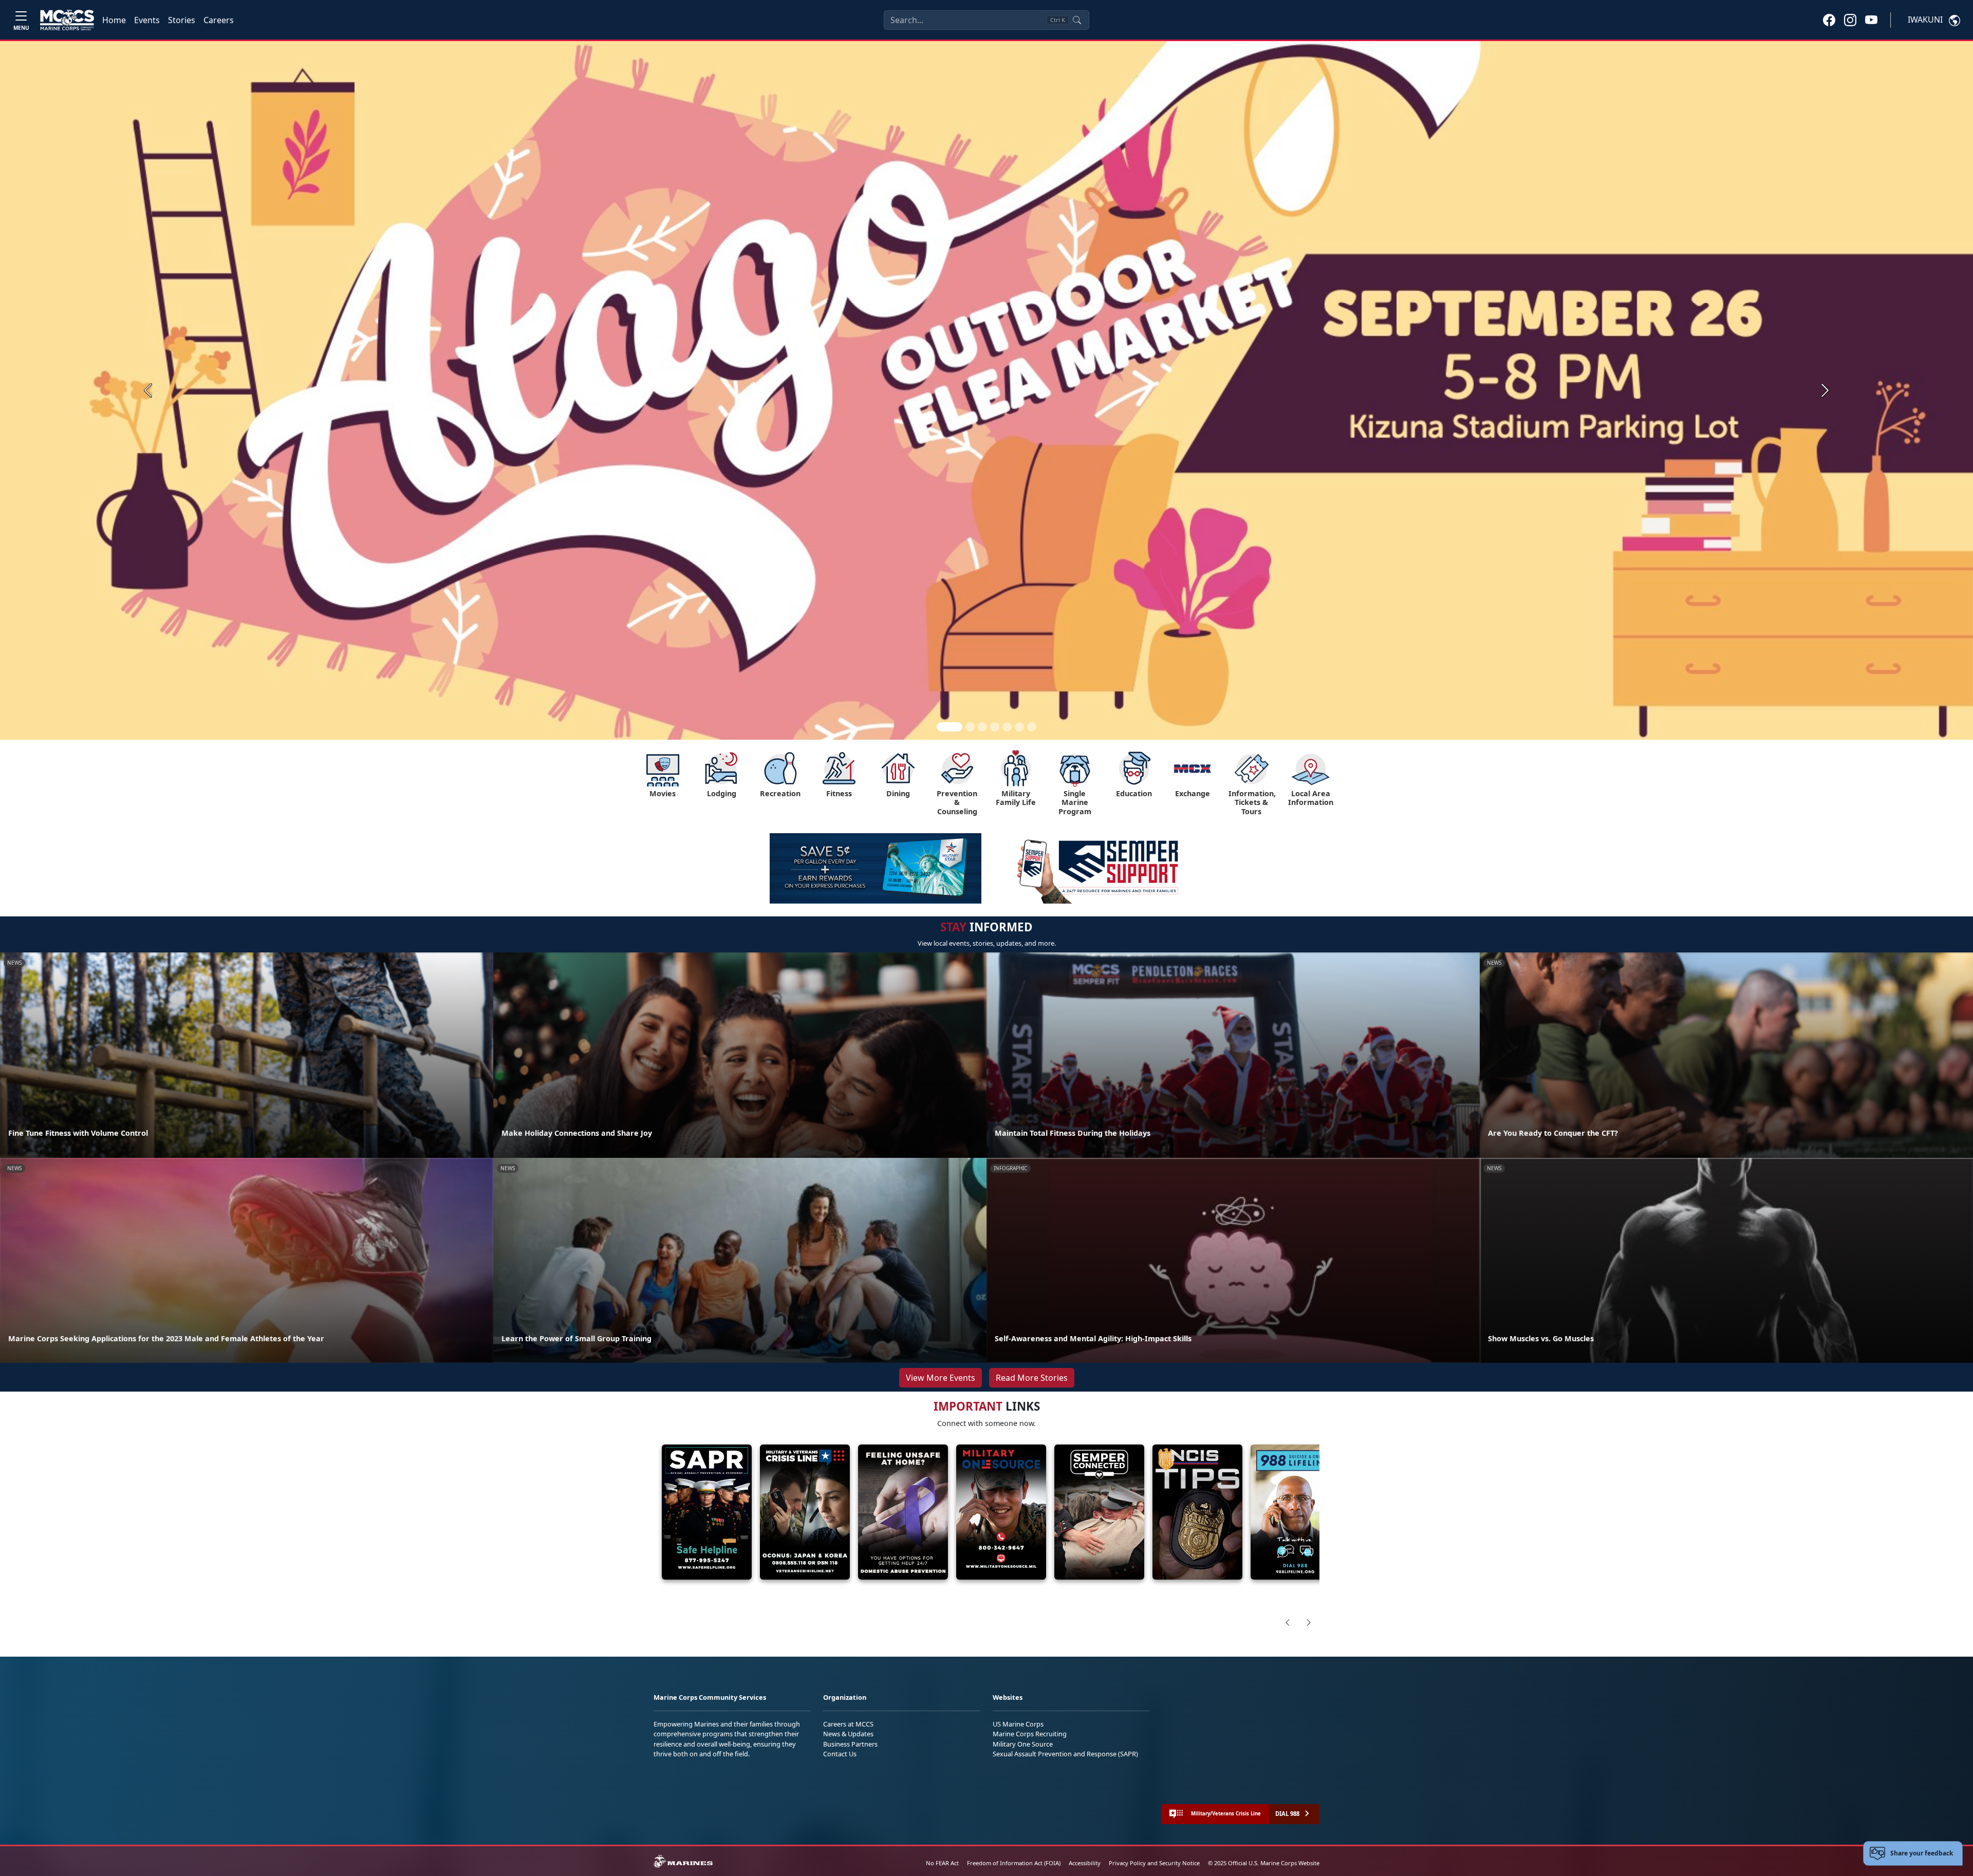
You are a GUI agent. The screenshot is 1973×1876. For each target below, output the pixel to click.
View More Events (941, 1378)
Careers (219, 20)
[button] (1829, 20)
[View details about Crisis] (805, 1512)
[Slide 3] (982, 727)
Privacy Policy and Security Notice (1154, 1863)
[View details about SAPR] (707, 1512)
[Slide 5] (1007, 727)
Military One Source (1023, 1744)
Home (114, 20)
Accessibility (1085, 1863)
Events (147, 20)
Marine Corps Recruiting (1030, 1734)
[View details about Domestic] (903, 1512)
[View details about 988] (1296, 1512)
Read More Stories (1032, 1378)
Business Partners (850, 1744)
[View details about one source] (1001, 1512)
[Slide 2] (970, 727)
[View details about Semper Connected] (1099, 1512)
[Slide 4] (995, 727)
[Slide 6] (1019, 727)
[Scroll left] (1288, 1622)
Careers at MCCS (848, 1724)
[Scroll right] (1309, 1622)
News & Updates (848, 1734)
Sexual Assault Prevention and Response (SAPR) (1065, 1754)
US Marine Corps (1018, 1724)
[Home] (67, 20)
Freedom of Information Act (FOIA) (1014, 1863)
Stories (182, 20)
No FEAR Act (942, 1863)
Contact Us (840, 1754)
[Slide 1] (950, 727)
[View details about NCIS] (1197, 1512)
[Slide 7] (1032, 727)
